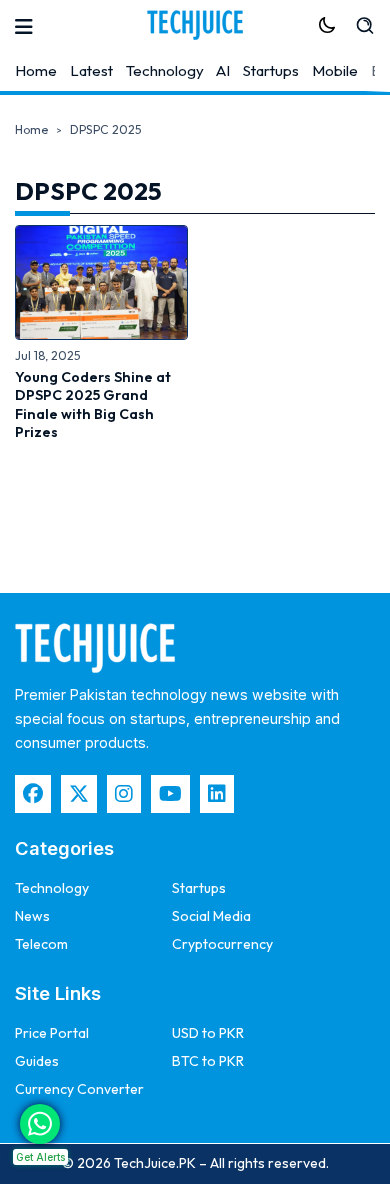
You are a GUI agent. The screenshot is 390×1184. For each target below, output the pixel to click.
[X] (79, 794)
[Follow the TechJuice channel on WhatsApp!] (40, 1124)
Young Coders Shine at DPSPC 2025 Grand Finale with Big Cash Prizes (93, 404)
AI (223, 70)
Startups (271, 70)
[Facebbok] (33, 794)
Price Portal (52, 1033)
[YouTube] (170, 794)
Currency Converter (79, 1089)
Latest (91, 70)
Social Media (211, 916)
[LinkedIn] (217, 794)
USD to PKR (208, 1033)
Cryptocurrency (222, 944)
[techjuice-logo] (195, 25)
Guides (37, 1061)
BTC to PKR (208, 1061)
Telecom (41, 944)
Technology (165, 70)
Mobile (335, 70)
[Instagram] (124, 794)
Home (36, 70)
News (32, 916)
